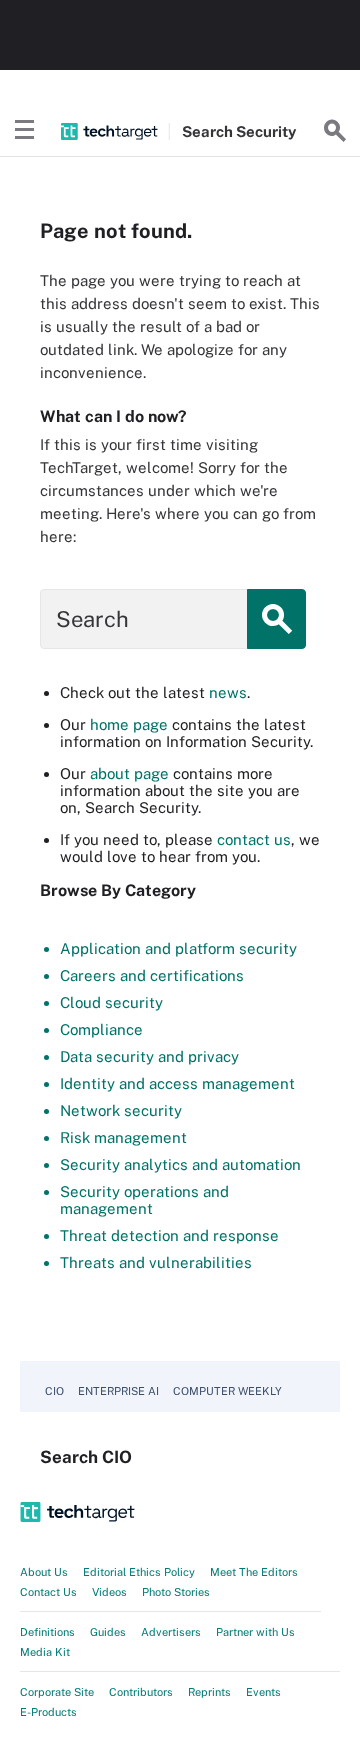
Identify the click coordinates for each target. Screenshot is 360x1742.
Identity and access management (177, 1083)
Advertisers (171, 1632)
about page (129, 773)
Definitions (47, 1632)
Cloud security (111, 1002)
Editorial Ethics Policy (139, 1572)
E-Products (48, 1712)
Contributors (141, 1692)
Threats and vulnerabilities (156, 1262)
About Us (44, 1572)
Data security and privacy (149, 1056)
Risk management (123, 1137)
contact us (254, 839)
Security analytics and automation (180, 1164)
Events (263, 1692)
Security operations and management (144, 1200)
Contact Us (48, 1592)
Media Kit (45, 1652)
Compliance (101, 1029)
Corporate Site (57, 1692)
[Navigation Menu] (25, 131)
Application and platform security (178, 948)
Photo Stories (176, 1592)
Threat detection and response (169, 1235)
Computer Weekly (227, 1391)
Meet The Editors (254, 1572)
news (228, 692)
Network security (121, 1110)
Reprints (209, 1692)
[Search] (335, 131)
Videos (109, 1592)
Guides (108, 1632)
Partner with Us (255, 1632)
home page (129, 724)
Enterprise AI (118, 1391)
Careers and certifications (152, 975)
